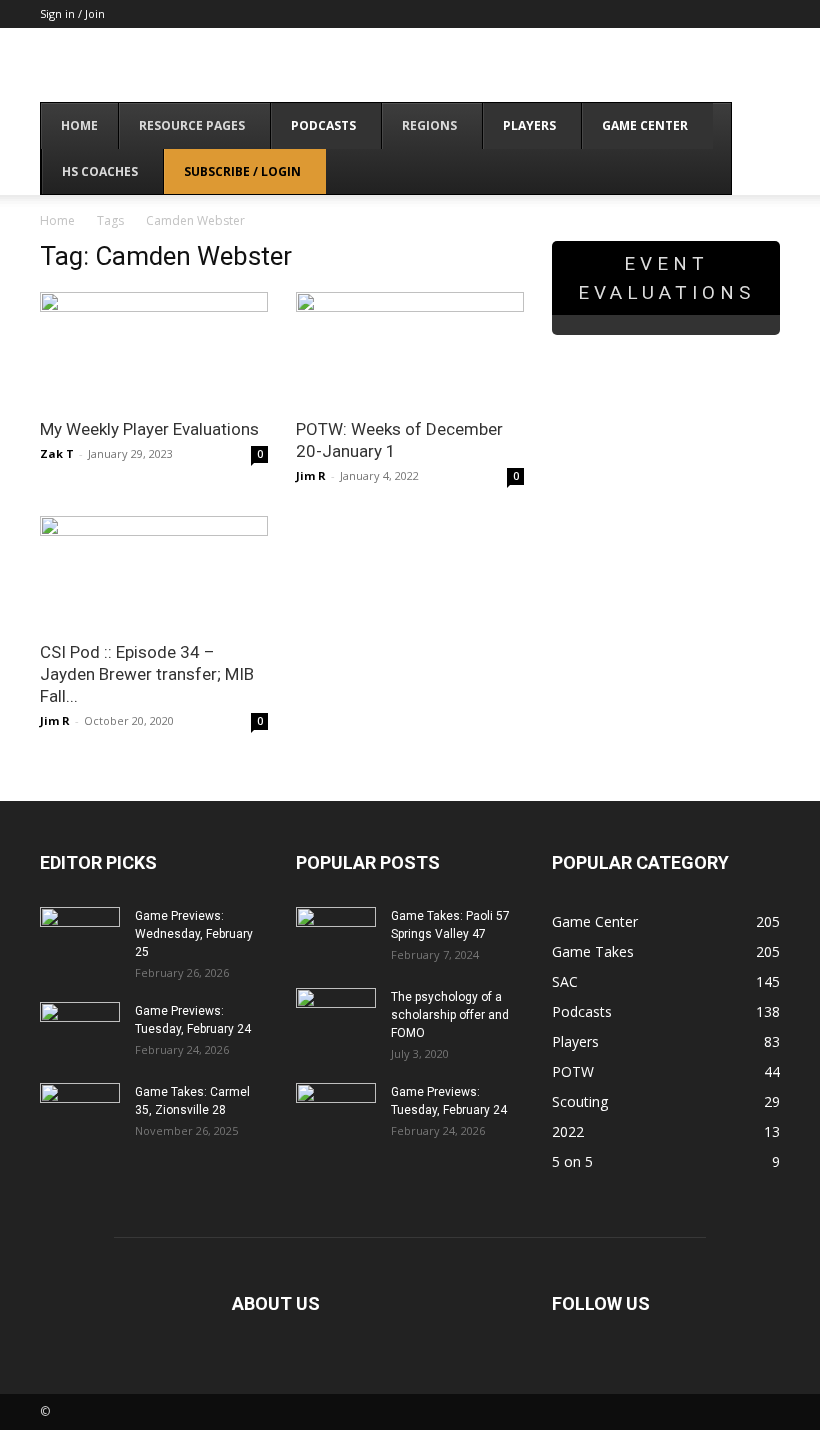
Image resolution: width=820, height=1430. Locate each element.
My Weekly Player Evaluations (149, 429)
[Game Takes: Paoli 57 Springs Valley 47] (336, 935)
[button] (756, 126)
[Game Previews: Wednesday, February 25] (80, 935)
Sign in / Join (72, 13)
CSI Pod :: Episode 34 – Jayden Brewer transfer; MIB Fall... (147, 674)
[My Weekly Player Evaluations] (154, 348)
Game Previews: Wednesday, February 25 (194, 934)
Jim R (311, 475)
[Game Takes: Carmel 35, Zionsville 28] (80, 1111)
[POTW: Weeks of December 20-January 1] (410, 348)
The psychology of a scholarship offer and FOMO (450, 1015)
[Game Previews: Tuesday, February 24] (80, 1030)
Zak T (57, 453)
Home (57, 220)
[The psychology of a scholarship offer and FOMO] (336, 1016)
